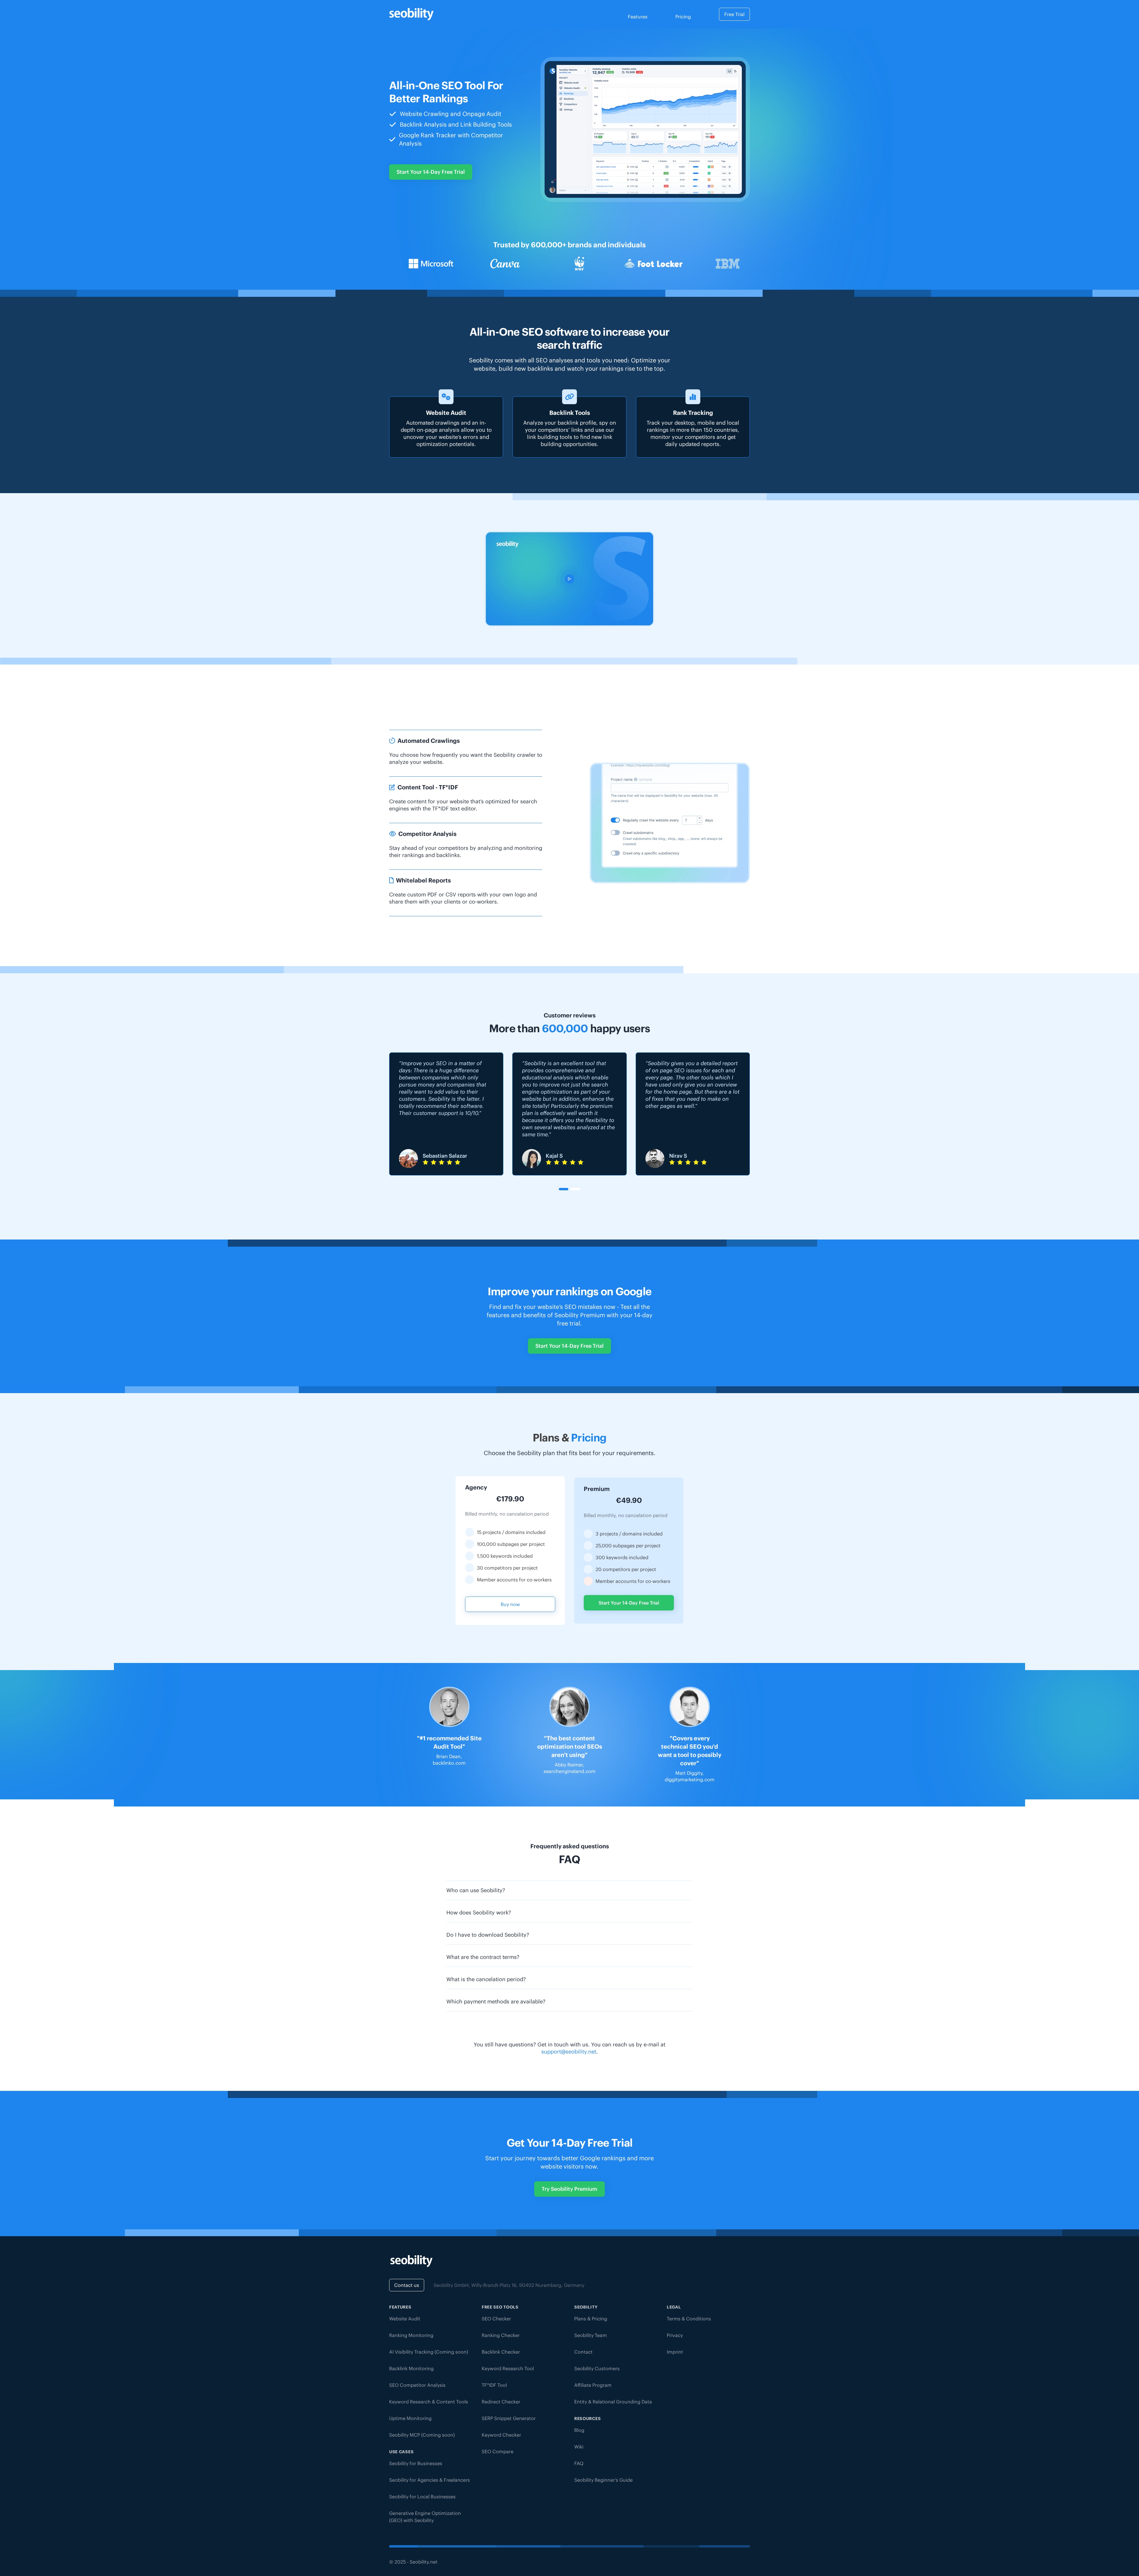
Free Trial (734, 14)
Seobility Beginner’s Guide (603, 2480)
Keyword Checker (501, 2435)
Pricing (683, 17)
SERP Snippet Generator (509, 2418)
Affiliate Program (593, 2385)
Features (638, 17)
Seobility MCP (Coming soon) (422, 2435)
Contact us (407, 2285)
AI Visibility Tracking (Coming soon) (429, 2352)
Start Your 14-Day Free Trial (431, 172)
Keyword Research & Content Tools (429, 2402)
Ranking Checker (501, 2335)
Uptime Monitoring (410, 2418)
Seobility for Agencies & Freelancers (429, 2480)
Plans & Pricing (591, 2319)
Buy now (510, 1604)
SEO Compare (498, 2451)
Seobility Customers (597, 2368)
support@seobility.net (569, 2052)
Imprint (675, 2352)
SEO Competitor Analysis (417, 2385)
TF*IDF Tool (494, 2385)
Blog (579, 2430)
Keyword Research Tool (508, 2368)
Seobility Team (591, 2335)
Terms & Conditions (689, 2319)
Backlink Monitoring (411, 2368)
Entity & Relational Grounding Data (613, 2402)
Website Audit (405, 2319)
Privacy (675, 2335)
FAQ (579, 2463)
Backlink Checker (501, 2352)
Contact (583, 2352)
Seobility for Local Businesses (422, 2497)
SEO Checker (496, 2319)
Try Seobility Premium (569, 2189)
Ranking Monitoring (411, 2335)
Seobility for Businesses (416, 2463)
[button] (564, 1189)
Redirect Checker (501, 2402)
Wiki (579, 2447)
